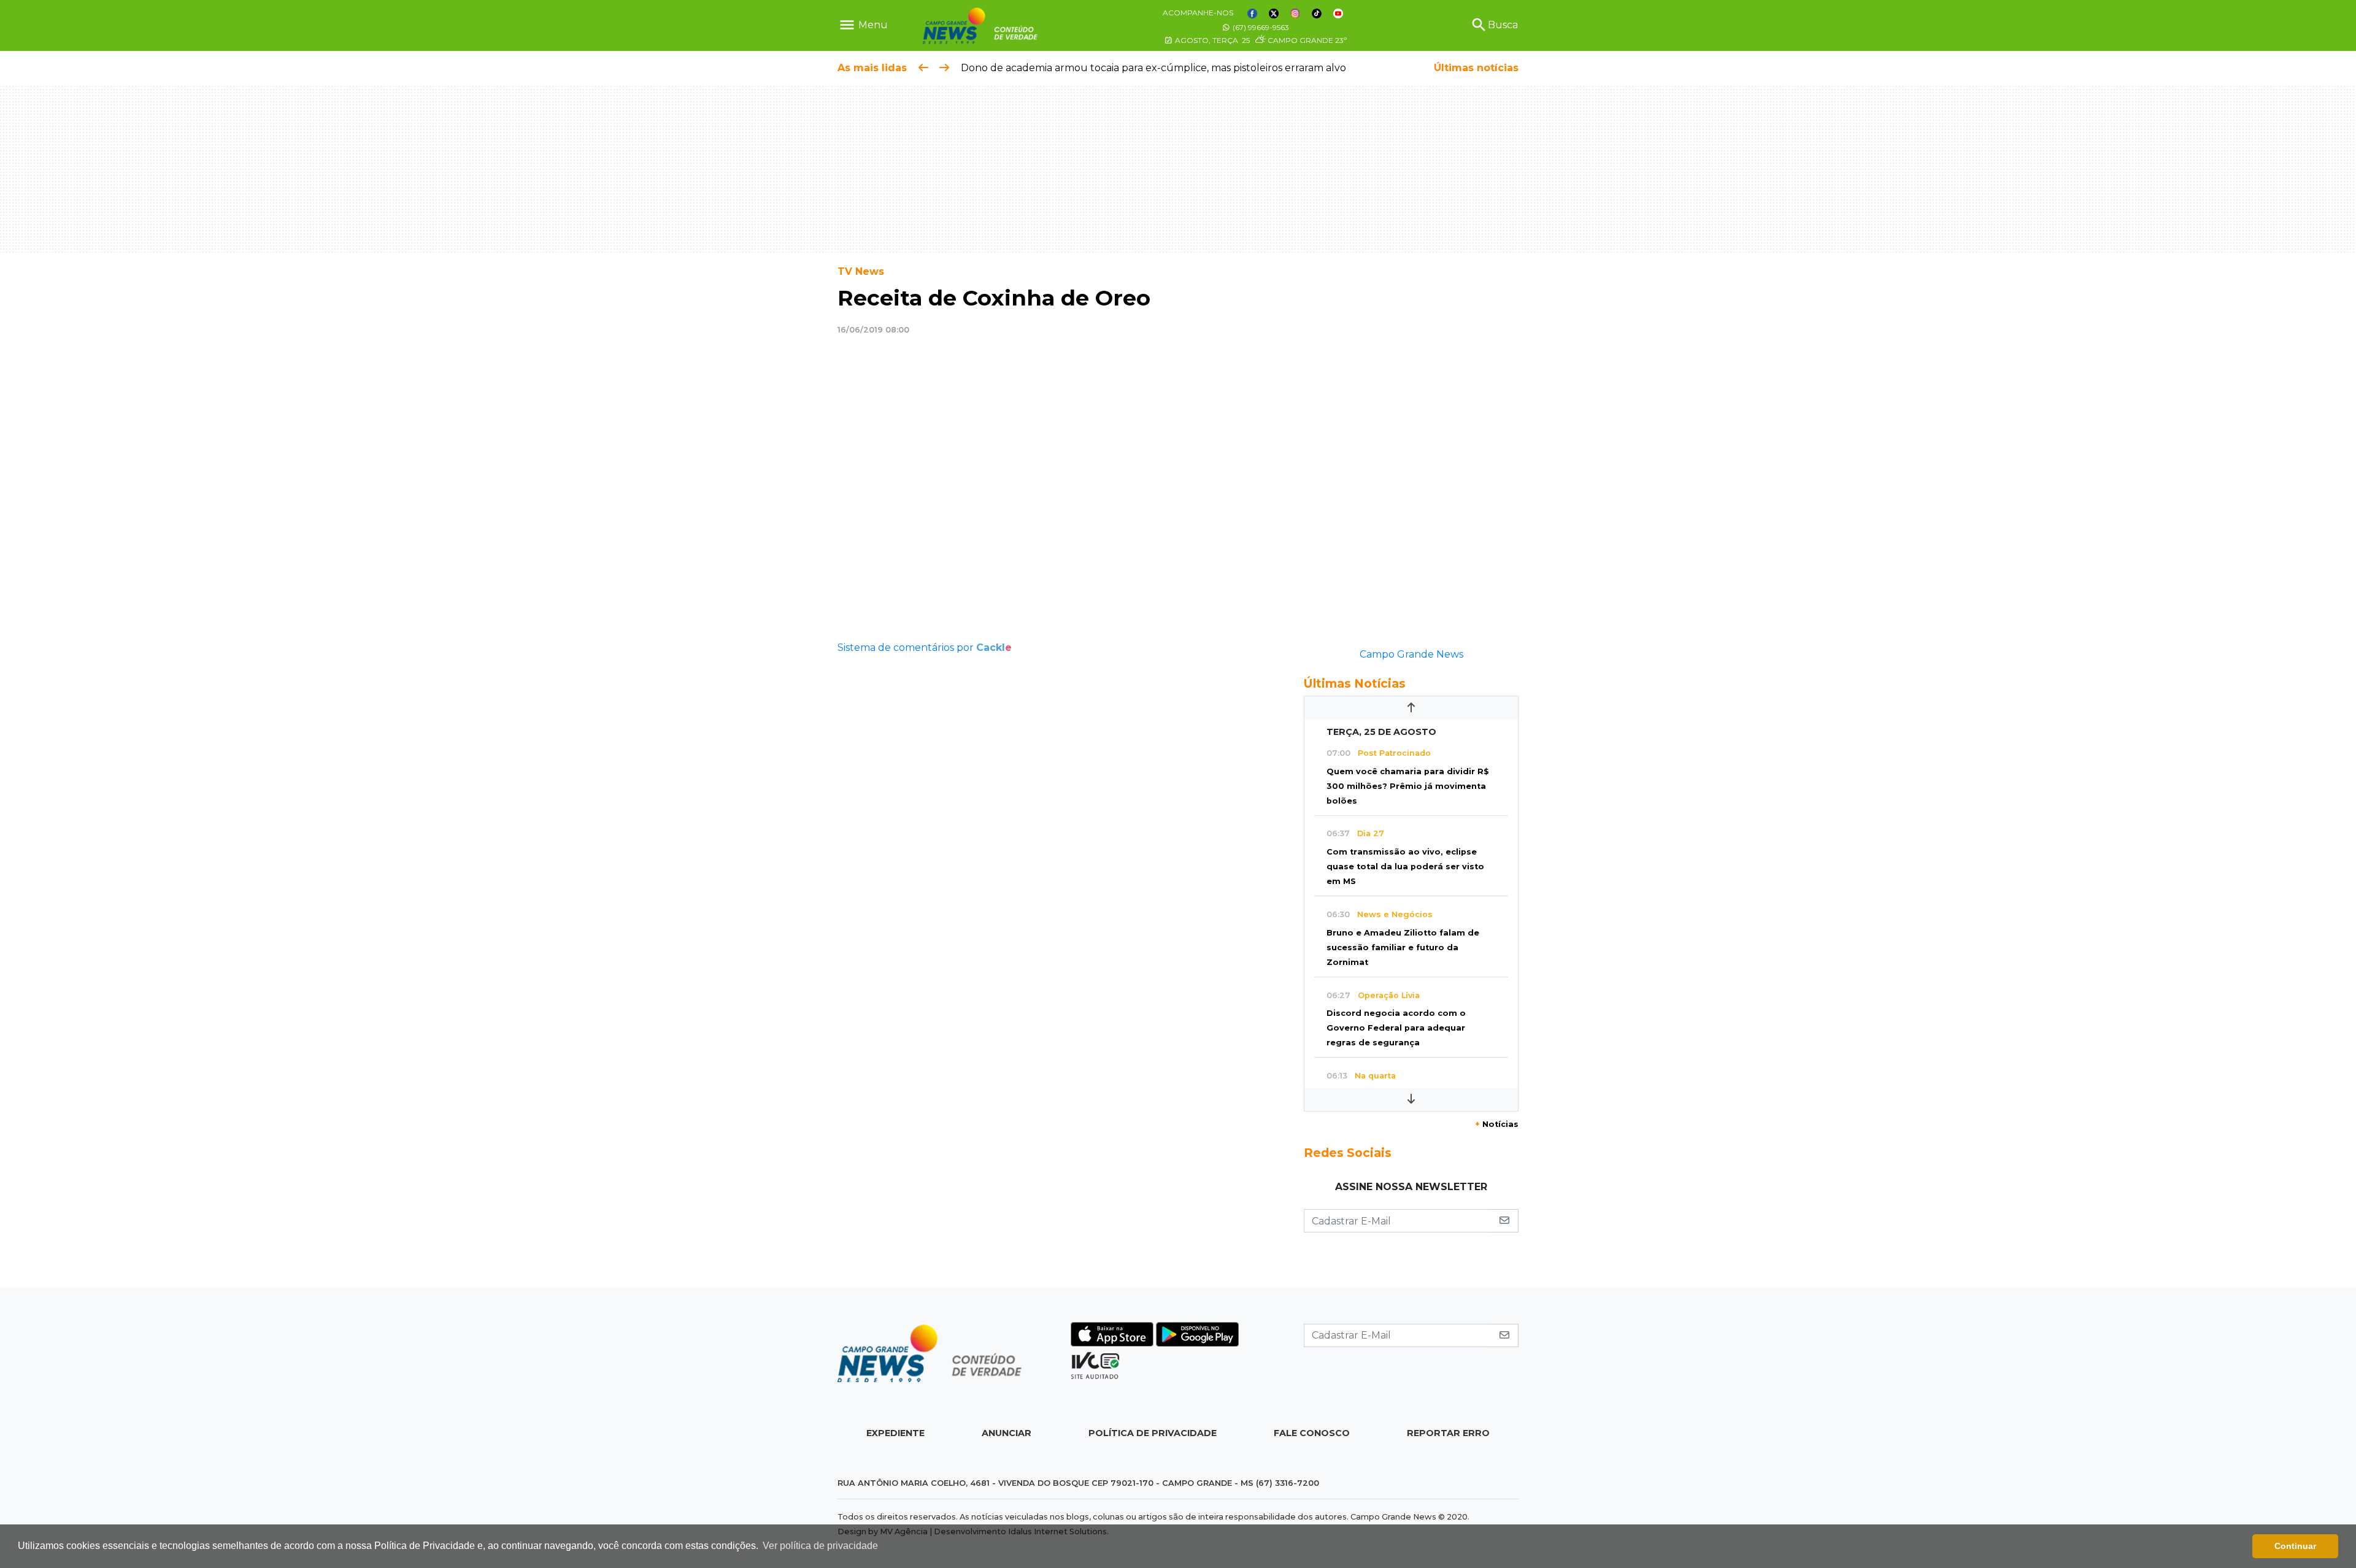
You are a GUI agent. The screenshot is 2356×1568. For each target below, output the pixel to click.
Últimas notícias (1476, 68)
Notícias (1497, 1124)
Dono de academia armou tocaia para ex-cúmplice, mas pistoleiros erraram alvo (1153, 68)
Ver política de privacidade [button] (820, 1546)
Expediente (895, 1433)
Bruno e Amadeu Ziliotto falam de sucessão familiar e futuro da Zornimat (1403, 947)
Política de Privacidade (1153, 1433)
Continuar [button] (2295, 1546)
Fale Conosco (1312, 1433)
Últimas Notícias (1355, 683)
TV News (861, 271)
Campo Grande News (1411, 654)
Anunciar (1007, 1433)
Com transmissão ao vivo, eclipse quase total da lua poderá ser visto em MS (1405, 867)
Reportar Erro (1448, 1433)
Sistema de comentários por (925, 648)
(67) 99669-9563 (1260, 27)
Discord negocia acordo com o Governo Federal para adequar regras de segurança (1396, 1028)
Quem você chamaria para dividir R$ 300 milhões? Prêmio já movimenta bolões (1408, 786)
